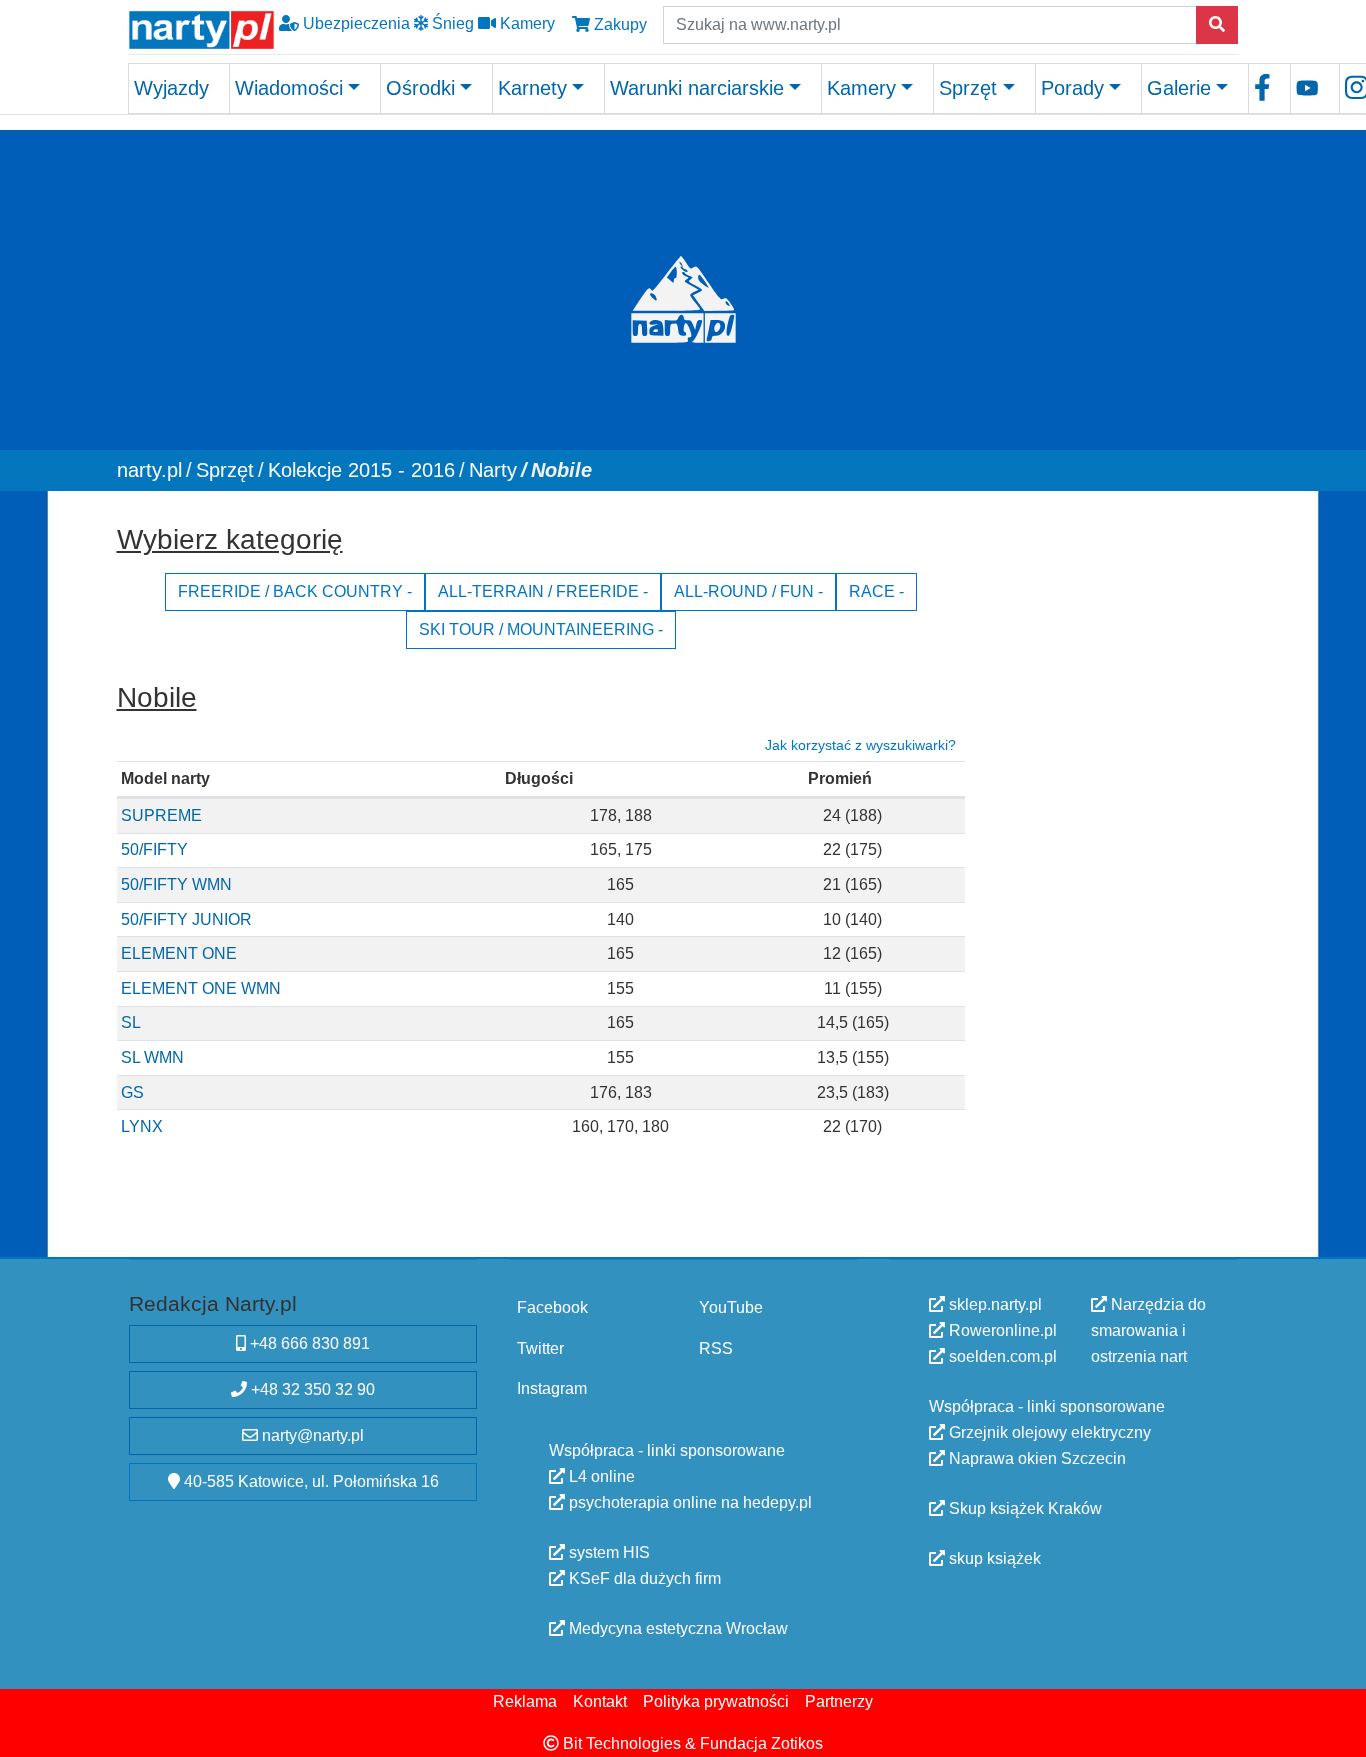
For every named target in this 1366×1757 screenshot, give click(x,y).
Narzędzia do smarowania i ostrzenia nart (1148, 1330)
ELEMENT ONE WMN (201, 987)
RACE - (876, 590)
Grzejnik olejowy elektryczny (1048, 1432)
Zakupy (618, 24)
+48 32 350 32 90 (311, 1388)
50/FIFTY (154, 849)
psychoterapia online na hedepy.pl (688, 1501)
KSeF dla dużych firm (643, 1577)
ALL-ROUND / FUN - (748, 590)
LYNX (142, 1126)
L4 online (600, 1475)
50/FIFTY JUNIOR (186, 918)
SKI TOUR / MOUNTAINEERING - (541, 628)
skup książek (993, 1558)
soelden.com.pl (1001, 1356)
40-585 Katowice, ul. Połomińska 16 (309, 1480)
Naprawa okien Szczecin (1035, 1458)
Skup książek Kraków (1023, 1508)
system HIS (607, 1551)
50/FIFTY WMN (176, 883)
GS (132, 1091)
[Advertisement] (1111, 815)
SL (131, 1022)
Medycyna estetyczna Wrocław (676, 1627)
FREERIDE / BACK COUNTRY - (295, 590)
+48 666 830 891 (308, 1342)
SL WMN (152, 1056)
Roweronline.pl (1001, 1330)
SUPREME (161, 814)
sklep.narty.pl (993, 1304)
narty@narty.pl (311, 1434)
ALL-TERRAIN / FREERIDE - (543, 590)
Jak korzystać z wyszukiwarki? (860, 745)
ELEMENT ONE (179, 953)
